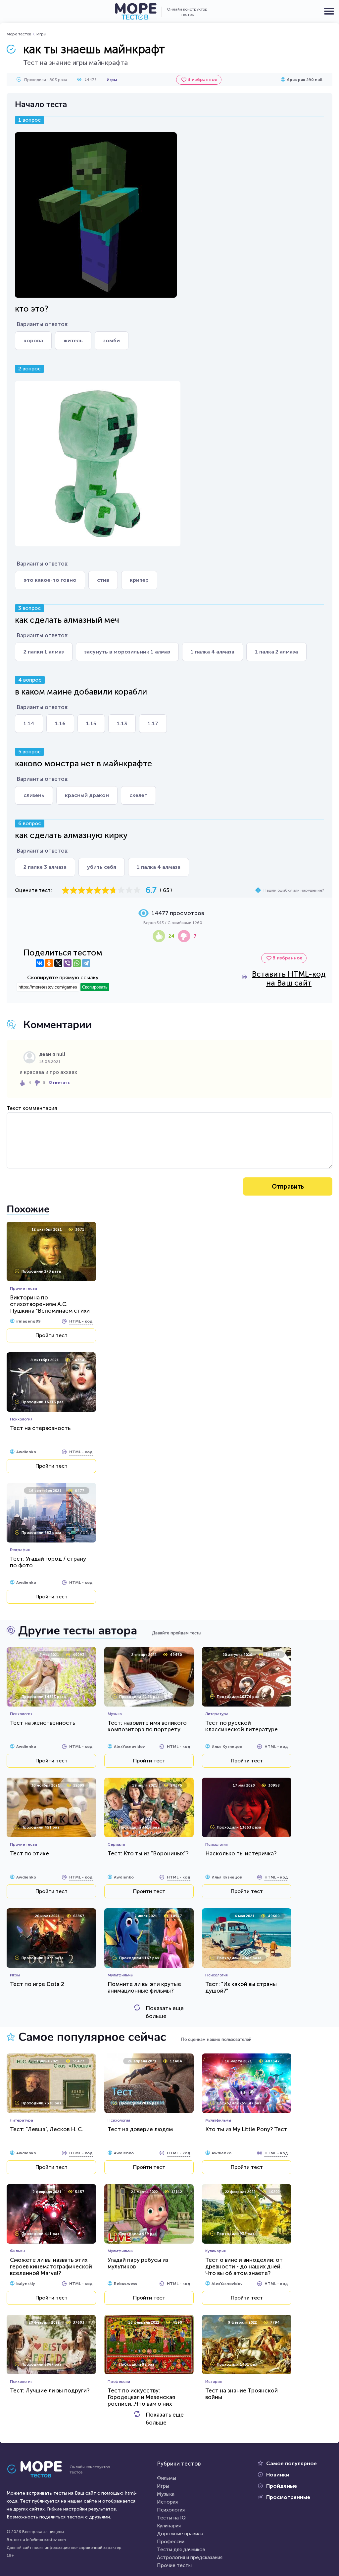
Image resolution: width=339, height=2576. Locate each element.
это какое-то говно (50, 580)
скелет (138, 795)
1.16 (60, 723)
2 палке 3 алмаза (45, 867)
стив (103, 580)
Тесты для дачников (181, 2550)
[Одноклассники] (49, 963)
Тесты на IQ (171, 2518)
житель (73, 340)
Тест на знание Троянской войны (242, 2394)
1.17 (153, 723)
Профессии (171, 2542)
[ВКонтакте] (40, 963)
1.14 (29, 723)
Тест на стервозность (40, 1428)
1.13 (122, 723)
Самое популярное (291, 2463)
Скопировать (95, 987)
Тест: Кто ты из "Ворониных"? (148, 1853)
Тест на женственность (43, 1723)
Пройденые (282, 2486)
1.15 (91, 723)
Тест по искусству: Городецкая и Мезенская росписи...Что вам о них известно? (141, 2400)
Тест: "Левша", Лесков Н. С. (47, 2129)
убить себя (102, 867)
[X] (58, 963)
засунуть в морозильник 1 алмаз (127, 652)
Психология (171, 2510)
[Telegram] (86, 963)
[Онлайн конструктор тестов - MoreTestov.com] (136, 12)
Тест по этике (29, 1853)
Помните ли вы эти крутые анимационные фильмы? (144, 1987)
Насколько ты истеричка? (241, 1853)
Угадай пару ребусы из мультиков (138, 2263)
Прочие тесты (174, 2565)
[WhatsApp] (77, 963)
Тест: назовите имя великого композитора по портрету (147, 1726)
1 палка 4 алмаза (213, 652)
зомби (112, 340)
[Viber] (68, 963)
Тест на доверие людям (140, 2129)
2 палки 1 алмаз (44, 652)
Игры (41, 34)
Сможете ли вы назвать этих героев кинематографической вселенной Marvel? (51, 2266)
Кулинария (169, 2526)
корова (33, 340)
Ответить (59, 1082)
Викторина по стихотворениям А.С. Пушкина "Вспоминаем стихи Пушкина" (50, 1307)
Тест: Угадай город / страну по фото (48, 1562)
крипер (139, 580)
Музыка (166, 2494)
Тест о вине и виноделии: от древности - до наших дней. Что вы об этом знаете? (244, 2266)
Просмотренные (288, 2497)
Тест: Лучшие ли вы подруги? (50, 2390)
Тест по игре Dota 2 (37, 1984)
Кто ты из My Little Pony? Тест (246, 2129)
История (167, 2502)
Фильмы (167, 2478)
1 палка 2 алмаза (276, 652)
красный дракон (87, 795)
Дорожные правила (180, 2534)
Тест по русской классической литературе (242, 1726)
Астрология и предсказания (190, 2557)
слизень (34, 795)
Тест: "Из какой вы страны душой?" (241, 1987)
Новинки (278, 2475)
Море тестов (19, 34)
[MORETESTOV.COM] (38, 2470)
